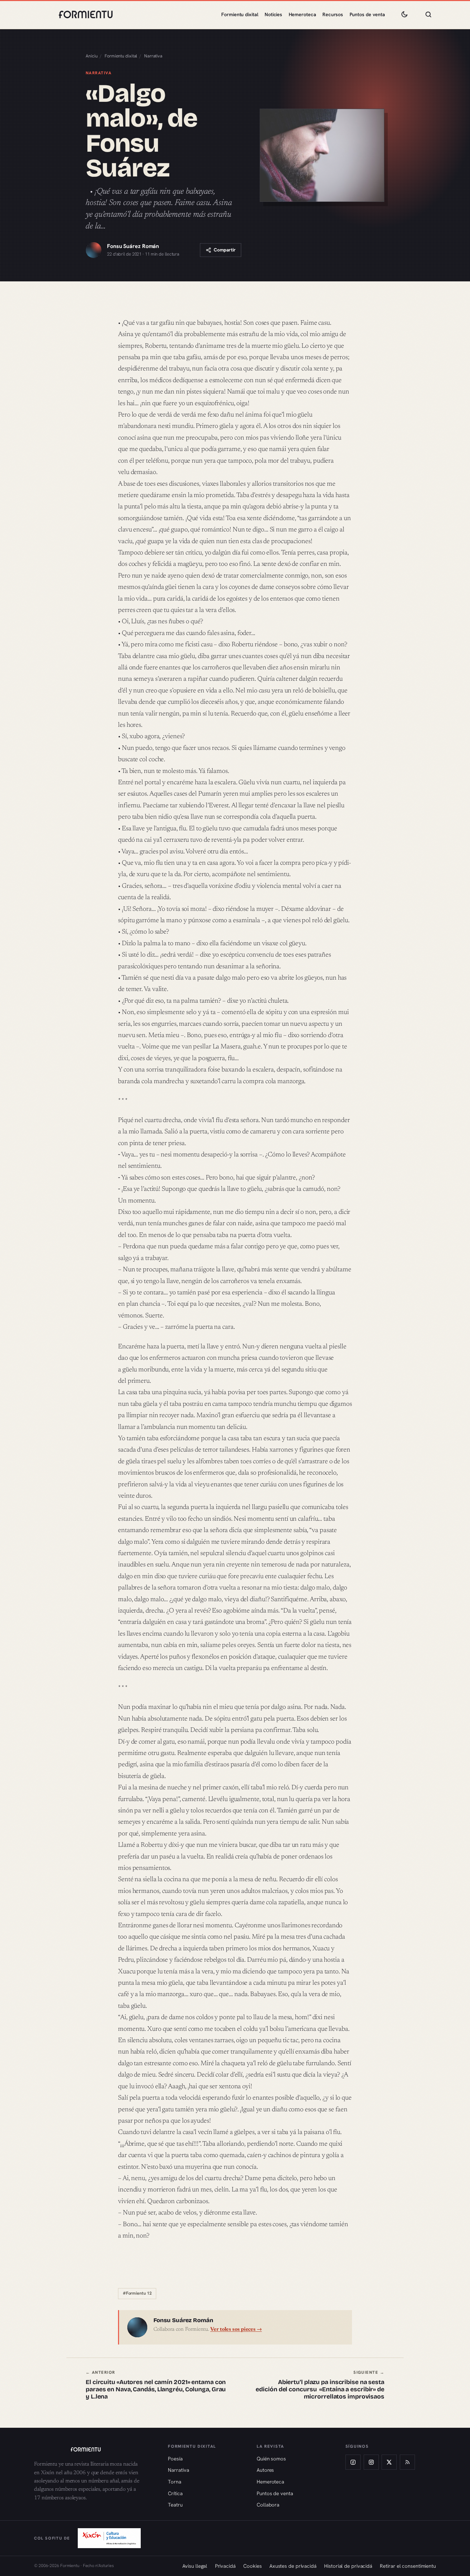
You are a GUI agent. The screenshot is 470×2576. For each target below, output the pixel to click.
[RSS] (407, 2462)
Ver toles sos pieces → (236, 2330)
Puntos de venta (367, 14)
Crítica (175, 2493)
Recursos (333, 14)
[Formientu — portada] (86, 14)
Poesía (175, 2459)
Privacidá (225, 2566)
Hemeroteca (302, 14)
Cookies (252, 2566)
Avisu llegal (195, 2566)
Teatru (175, 2505)
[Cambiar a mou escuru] (404, 14)
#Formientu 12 (137, 2293)
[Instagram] (371, 2462)
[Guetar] (428, 14)
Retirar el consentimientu (408, 2566)
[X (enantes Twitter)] (389, 2462)
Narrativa (153, 56)
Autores (265, 2470)
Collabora (268, 2505)
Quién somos (271, 2459)
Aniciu (92, 56)
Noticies (273, 14)
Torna (175, 2482)
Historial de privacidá (348, 2566)
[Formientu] (94, 2449)
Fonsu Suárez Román (133, 246)
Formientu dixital (240, 14)
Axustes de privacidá (293, 2566)
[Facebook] (353, 2462)
